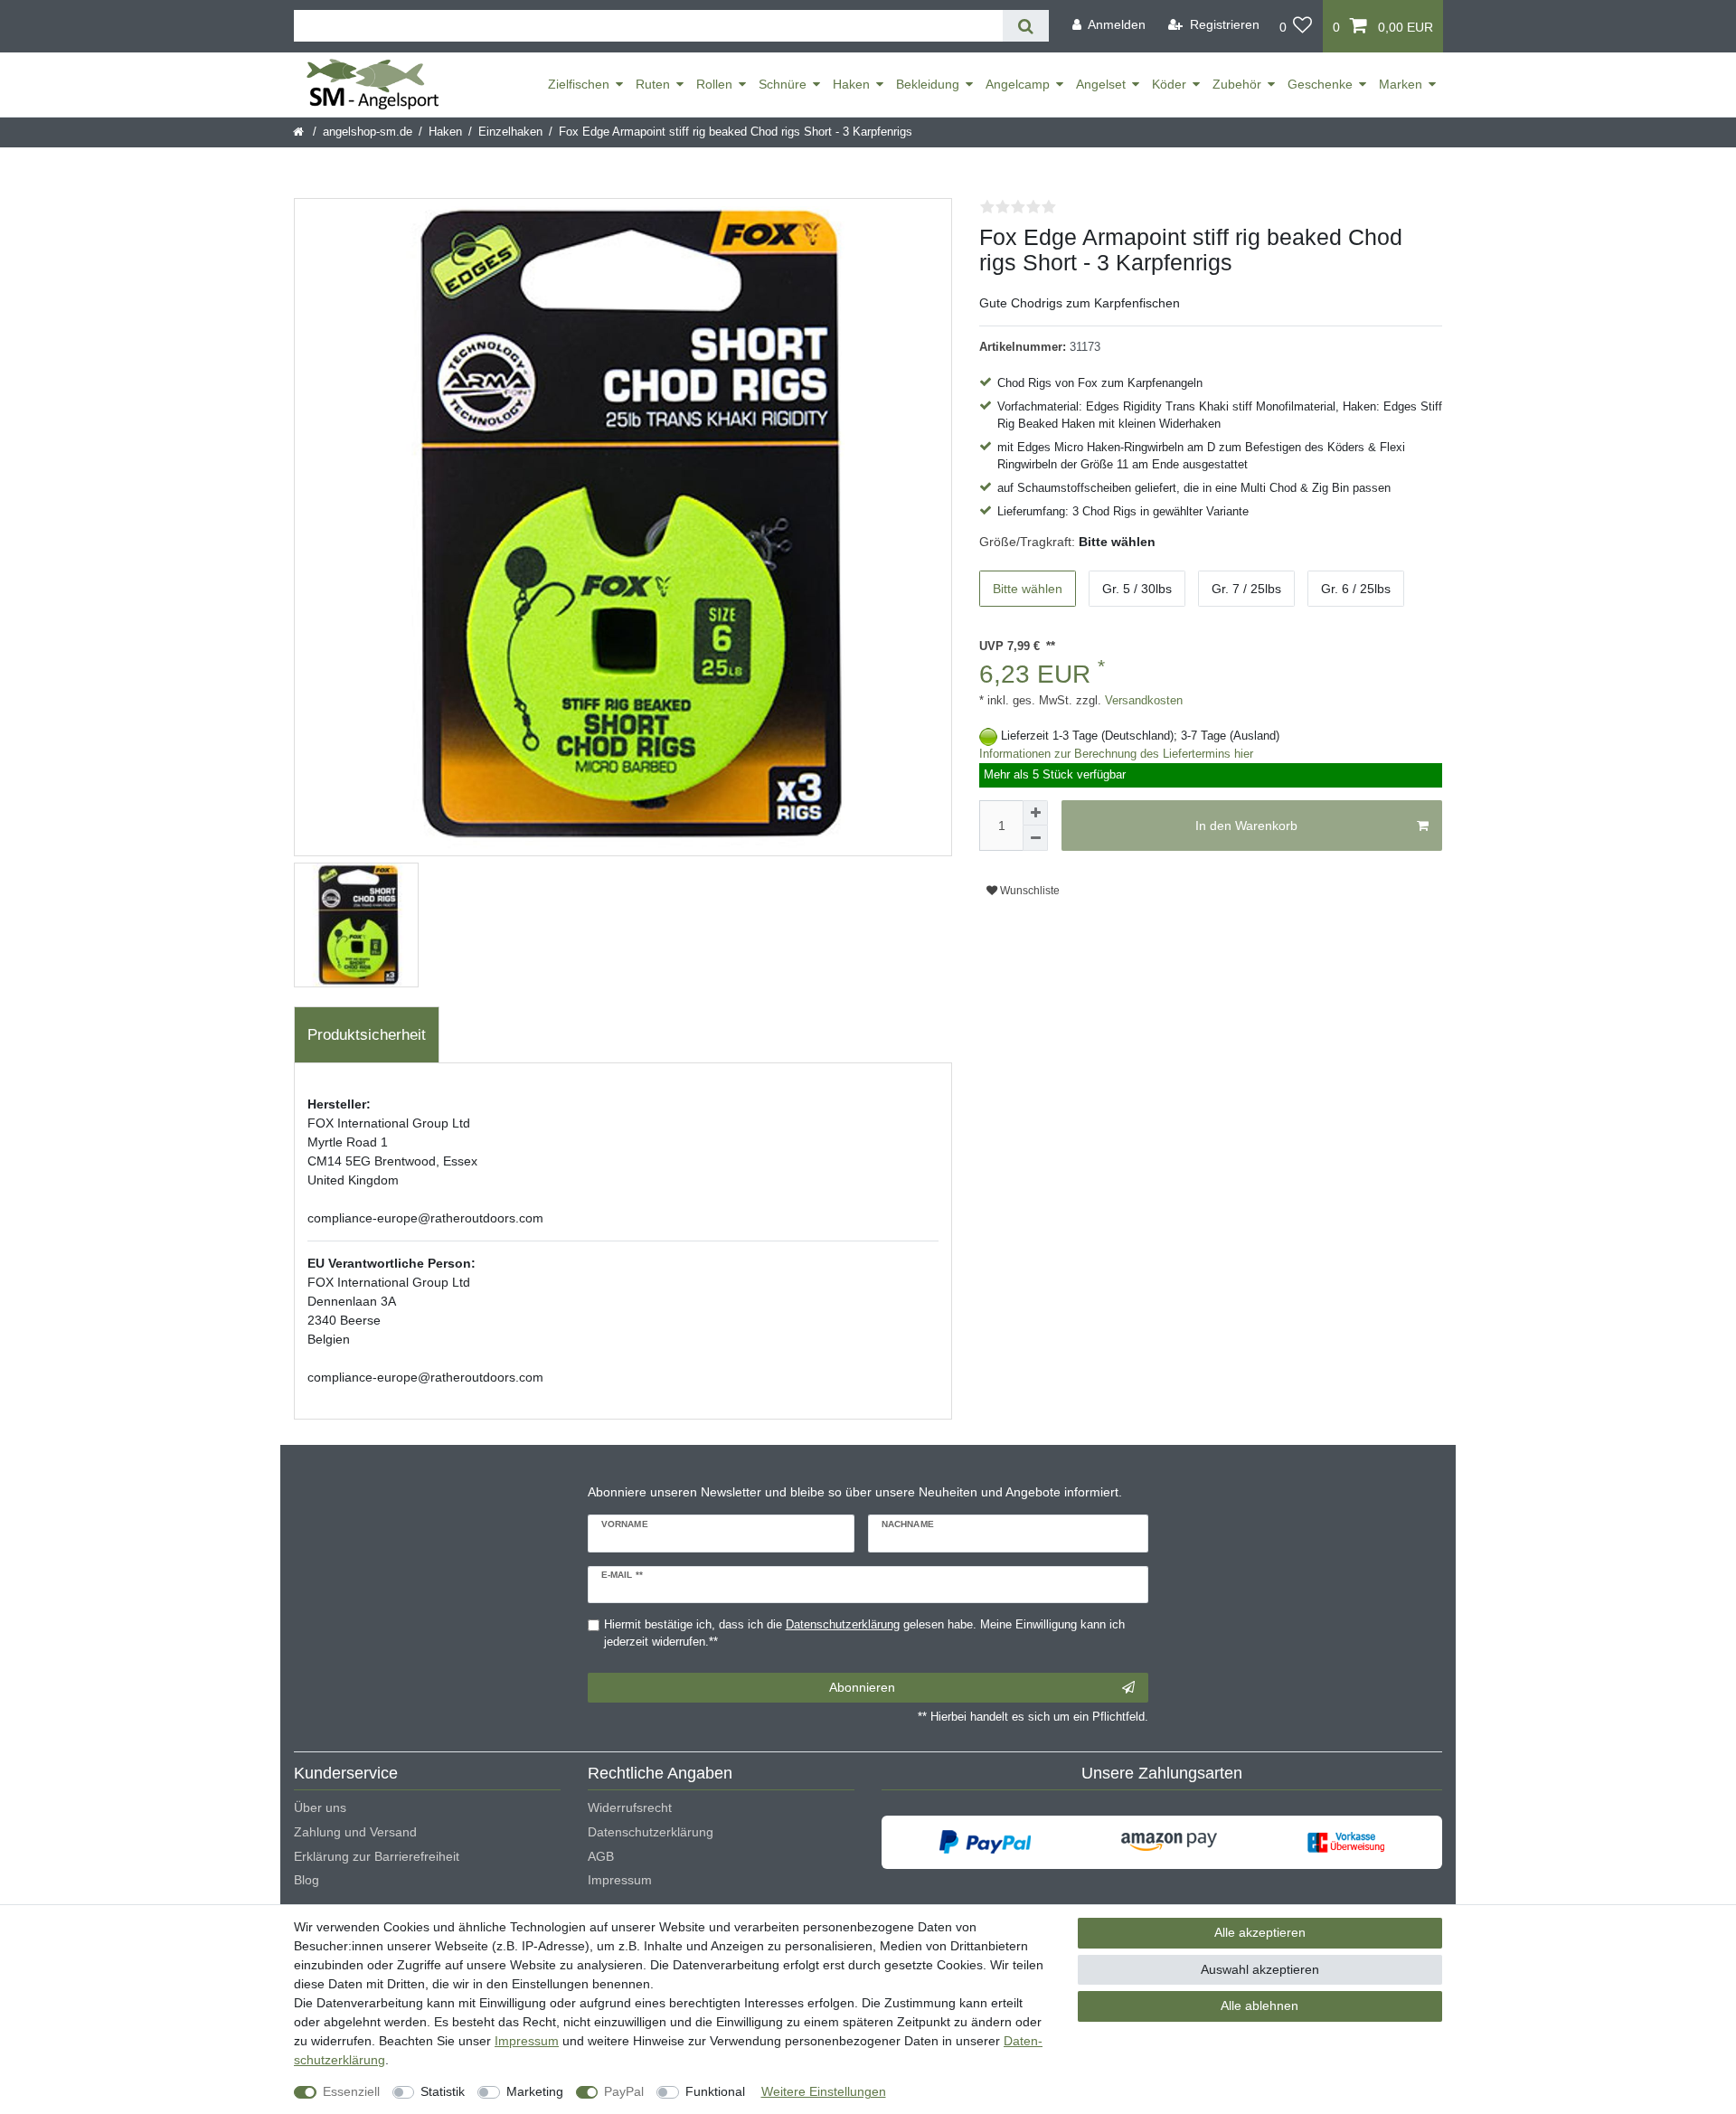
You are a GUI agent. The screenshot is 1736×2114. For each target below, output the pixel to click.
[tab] (367, 1035)
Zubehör (1237, 84)
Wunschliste (1028, 891)
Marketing (535, 2091)
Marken (1401, 84)
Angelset (1101, 84)
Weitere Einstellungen (824, 2091)
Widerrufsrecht (630, 1807)
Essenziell (351, 2091)
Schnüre (783, 84)
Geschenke (1320, 84)
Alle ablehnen (1260, 2005)
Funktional (715, 2091)
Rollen (714, 84)
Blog (307, 1880)
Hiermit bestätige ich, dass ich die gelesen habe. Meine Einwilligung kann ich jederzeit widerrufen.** (864, 1633)
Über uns (320, 1807)
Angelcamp (1018, 84)
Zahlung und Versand (355, 1832)
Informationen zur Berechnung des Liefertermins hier (1116, 754)
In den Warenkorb (1246, 826)
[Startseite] (300, 132)
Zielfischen (579, 84)
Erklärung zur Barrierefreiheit (377, 1856)
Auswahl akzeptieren (1260, 1969)
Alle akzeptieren (1260, 1932)
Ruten (653, 84)
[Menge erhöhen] (1035, 813)
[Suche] (1026, 26)
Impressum (620, 1880)
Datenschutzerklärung (651, 1832)
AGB (601, 1856)
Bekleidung (928, 84)
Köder (1169, 84)
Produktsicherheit (367, 1035)
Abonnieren (862, 1687)
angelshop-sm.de (368, 132)
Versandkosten (1142, 701)
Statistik (443, 2091)
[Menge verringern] (1035, 838)
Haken (851, 84)
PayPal (624, 2091)
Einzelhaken (510, 132)
